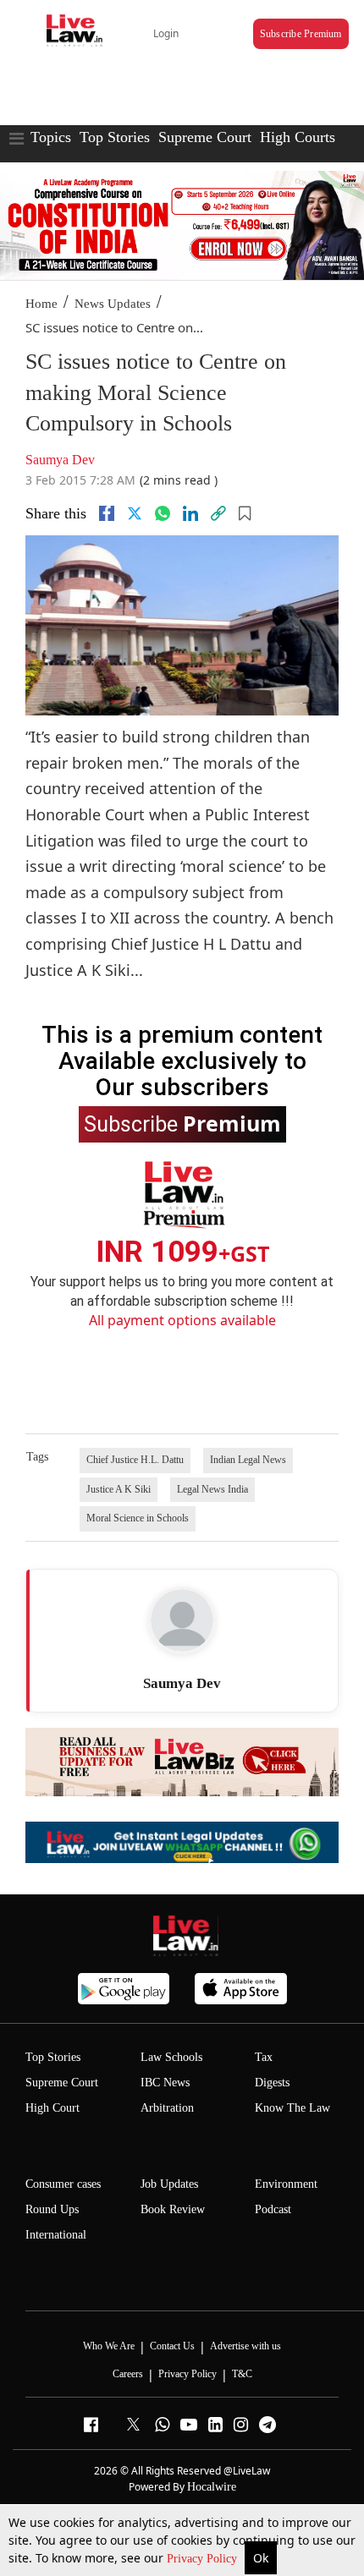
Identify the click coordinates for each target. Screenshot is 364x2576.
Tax (264, 2057)
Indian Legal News (248, 1460)
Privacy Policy (204, 2559)
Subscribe (182, 1123)
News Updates (113, 304)
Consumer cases (63, 2184)
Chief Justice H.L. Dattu (135, 1460)
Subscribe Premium (301, 34)
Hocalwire (212, 2487)
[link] (218, 513)
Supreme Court (205, 137)
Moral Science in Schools (138, 1518)
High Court (52, 2108)
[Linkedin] (190, 513)
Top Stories (115, 137)
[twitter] (135, 513)
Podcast (273, 2209)
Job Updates (169, 2184)
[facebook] (107, 513)
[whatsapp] (163, 513)
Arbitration (167, 2108)
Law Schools (171, 2057)
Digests (272, 2083)
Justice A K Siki (119, 1489)
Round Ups (52, 2209)
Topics (51, 137)
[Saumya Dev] (182, 1620)
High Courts (298, 137)
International (56, 2235)
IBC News (165, 2083)
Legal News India (212, 1489)
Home (41, 304)
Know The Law (292, 2108)
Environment (286, 2184)
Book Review (173, 2209)
